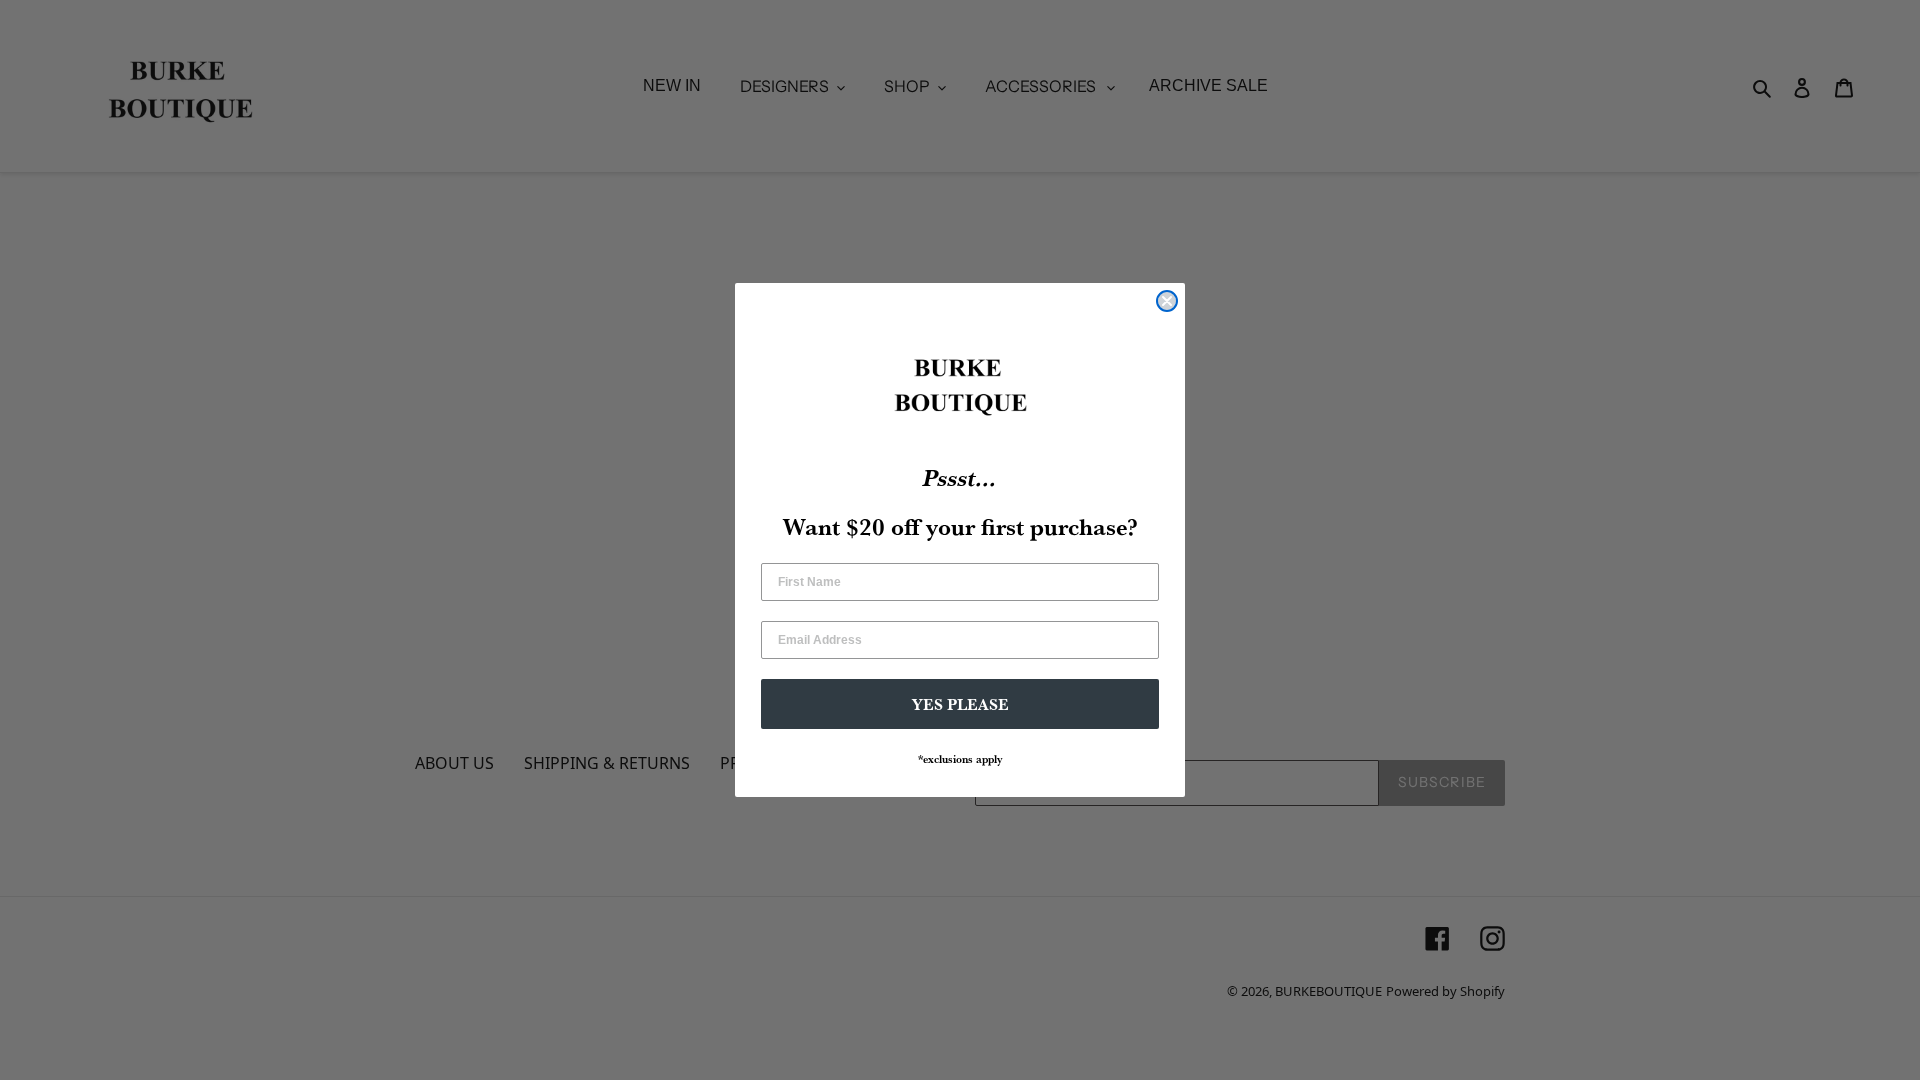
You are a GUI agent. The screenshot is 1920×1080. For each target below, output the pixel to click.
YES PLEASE (960, 704)
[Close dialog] (1167, 301)
